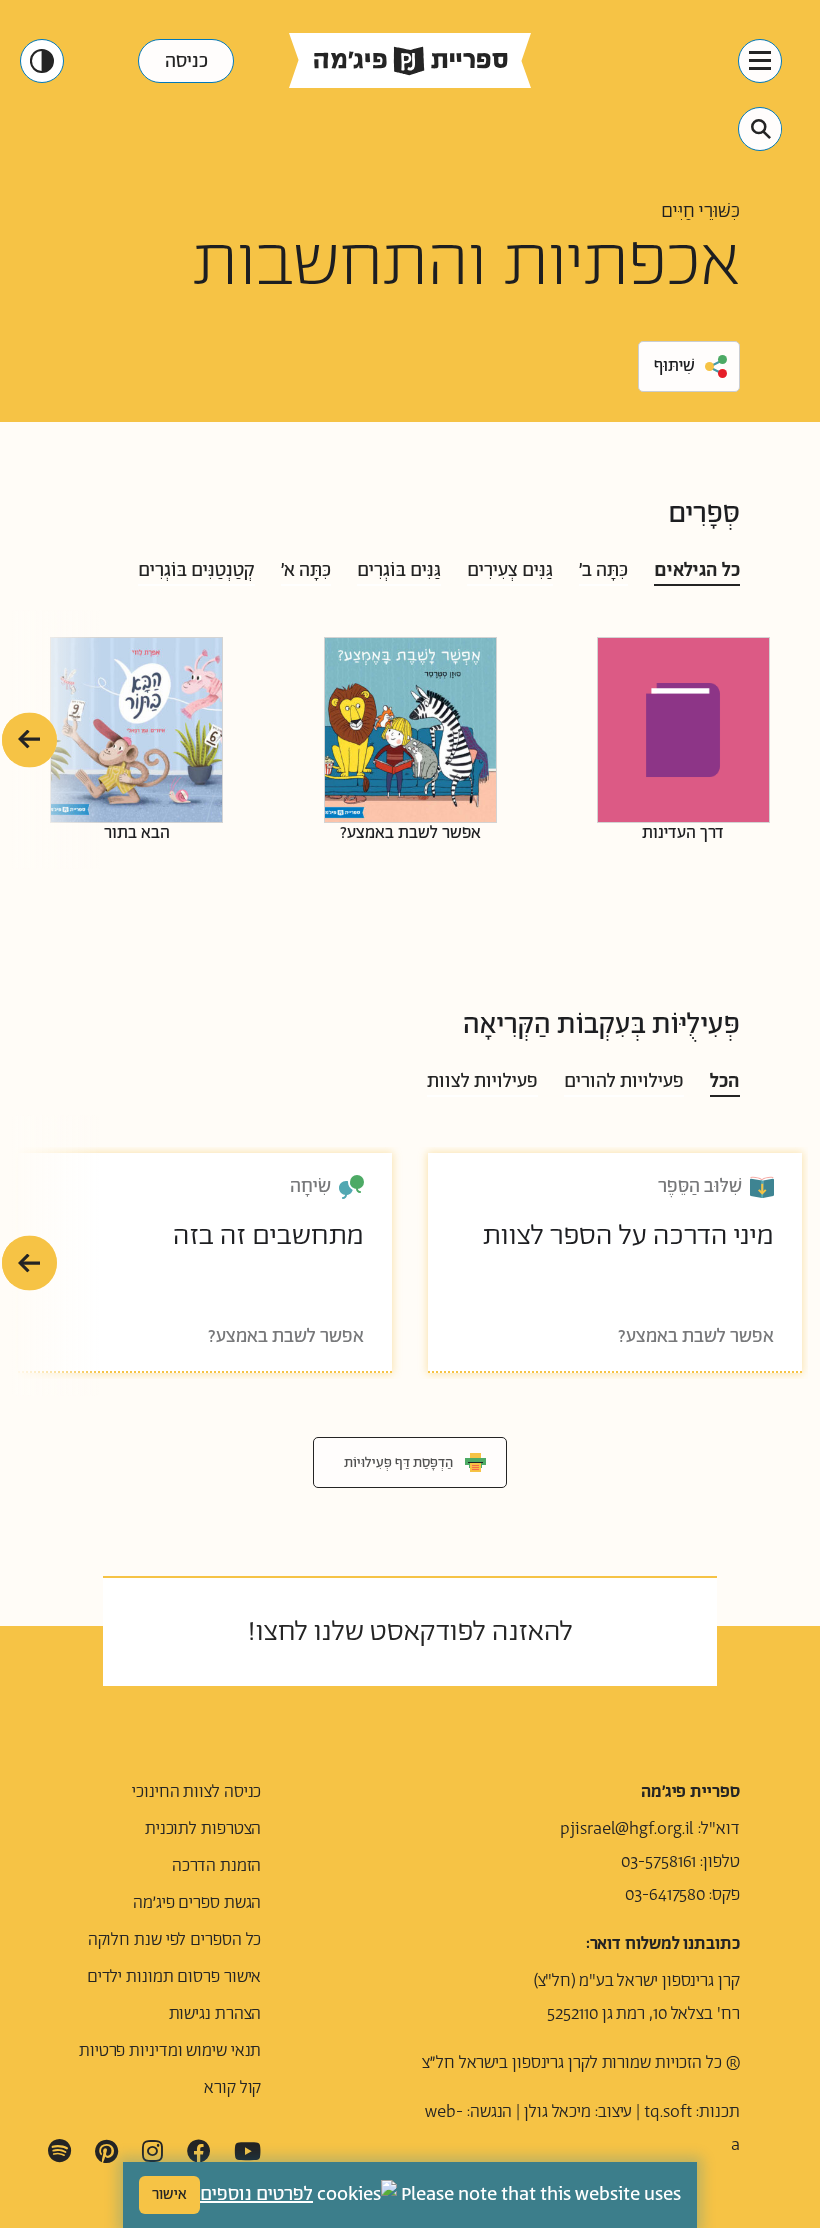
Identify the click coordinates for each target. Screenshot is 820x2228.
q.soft (671, 2112)
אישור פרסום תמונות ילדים (174, 1977)
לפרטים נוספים (256, 2195)
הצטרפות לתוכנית (203, 1829)
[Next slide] (29, 739)
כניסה (186, 62)
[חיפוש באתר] (761, 129)
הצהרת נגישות (215, 2014)
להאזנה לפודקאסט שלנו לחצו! (410, 1632)
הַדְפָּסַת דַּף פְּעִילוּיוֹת (398, 1463)
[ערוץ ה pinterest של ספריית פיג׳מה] (106, 2152)
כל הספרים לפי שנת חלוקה (175, 1940)
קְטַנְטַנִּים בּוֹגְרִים (196, 571)
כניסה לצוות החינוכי (196, 1792)
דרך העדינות (683, 832)
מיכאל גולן (557, 2112)
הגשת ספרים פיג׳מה (197, 1903)
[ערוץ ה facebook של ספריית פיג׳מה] (199, 2152)
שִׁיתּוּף (674, 366)
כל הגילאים (697, 571)
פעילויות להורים (624, 1082)
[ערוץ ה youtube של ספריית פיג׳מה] (247, 2152)
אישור (169, 2194)
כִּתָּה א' (306, 571)
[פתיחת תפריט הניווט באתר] (760, 61)
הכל (725, 1082)
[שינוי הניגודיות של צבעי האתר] (42, 61)
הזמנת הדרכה (216, 1866)
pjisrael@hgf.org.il (627, 1829)
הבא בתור (137, 832)
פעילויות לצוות (482, 1082)
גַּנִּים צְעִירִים (510, 571)
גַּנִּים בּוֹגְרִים (399, 571)
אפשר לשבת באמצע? (410, 832)
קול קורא (232, 2088)
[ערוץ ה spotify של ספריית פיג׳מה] (59, 2152)
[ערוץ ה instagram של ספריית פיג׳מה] (152, 2152)
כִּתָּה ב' (603, 571)
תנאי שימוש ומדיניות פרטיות (170, 2051)
